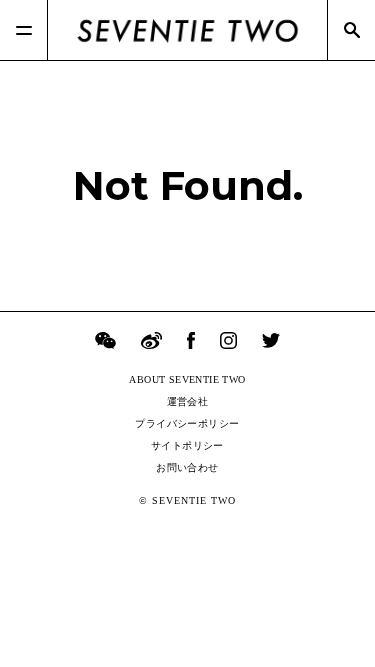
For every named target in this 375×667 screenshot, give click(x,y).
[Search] (351, 30)
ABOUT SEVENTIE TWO (187, 379)
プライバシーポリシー (187, 423)
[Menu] (24, 30)
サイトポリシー (187, 445)
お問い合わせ (187, 467)
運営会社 (188, 401)
